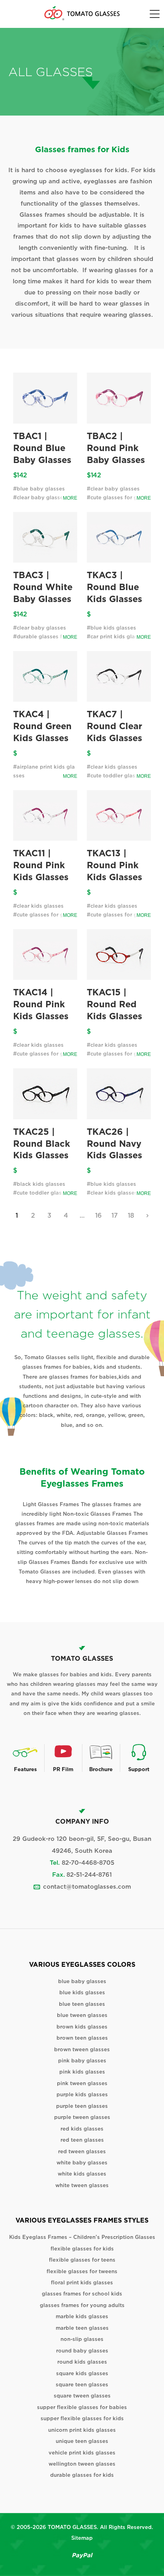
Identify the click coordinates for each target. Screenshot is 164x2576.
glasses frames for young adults (82, 2305)
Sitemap (82, 2538)
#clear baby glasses (40, 497)
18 (131, 1215)
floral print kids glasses (82, 2283)
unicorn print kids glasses (82, 2430)
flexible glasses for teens (82, 2260)
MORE (70, 498)
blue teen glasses (82, 2004)
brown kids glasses (82, 2027)
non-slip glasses (82, 2339)
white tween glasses (82, 2185)
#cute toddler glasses (115, 776)
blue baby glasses (82, 1981)
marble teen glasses (82, 2328)
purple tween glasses (82, 2117)
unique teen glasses (82, 2441)
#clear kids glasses (112, 767)
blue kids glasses (82, 1992)
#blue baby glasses (39, 489)
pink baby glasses (82, 2061)
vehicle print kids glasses (82, 2453)
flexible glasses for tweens (82, 2271)
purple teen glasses (82, 2106)
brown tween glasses (82, 2049)
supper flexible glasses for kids (82, 2418)
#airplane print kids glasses (44, 771)
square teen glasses (82, 2385)
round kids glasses (82, 2362)
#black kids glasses (39, 1184)
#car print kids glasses (117, 637)
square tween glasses (82, 2396)
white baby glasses (82, 2163)
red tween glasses (82, 2151)
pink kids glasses (82, 2072)
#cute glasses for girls (116, 497)
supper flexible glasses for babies (82, 2407)
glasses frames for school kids (82, 2294)
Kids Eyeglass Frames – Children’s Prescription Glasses (82, 2237)
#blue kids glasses (111, 628)
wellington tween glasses (82, 2464)
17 (115, 1215)
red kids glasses (82, 2129)
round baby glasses (82, 2351)
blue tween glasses (82, 2015)
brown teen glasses (82, 2038)
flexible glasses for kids (82, 2249)
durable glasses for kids (82, 2475)
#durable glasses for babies (45, 641)
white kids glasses (82, 2174)
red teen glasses (82, 2140)
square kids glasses (82, 2373)
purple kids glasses (82, 2094)
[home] (82, 13)
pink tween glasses (82, 2083)
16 (99, 1215)
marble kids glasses (82, 2316)
